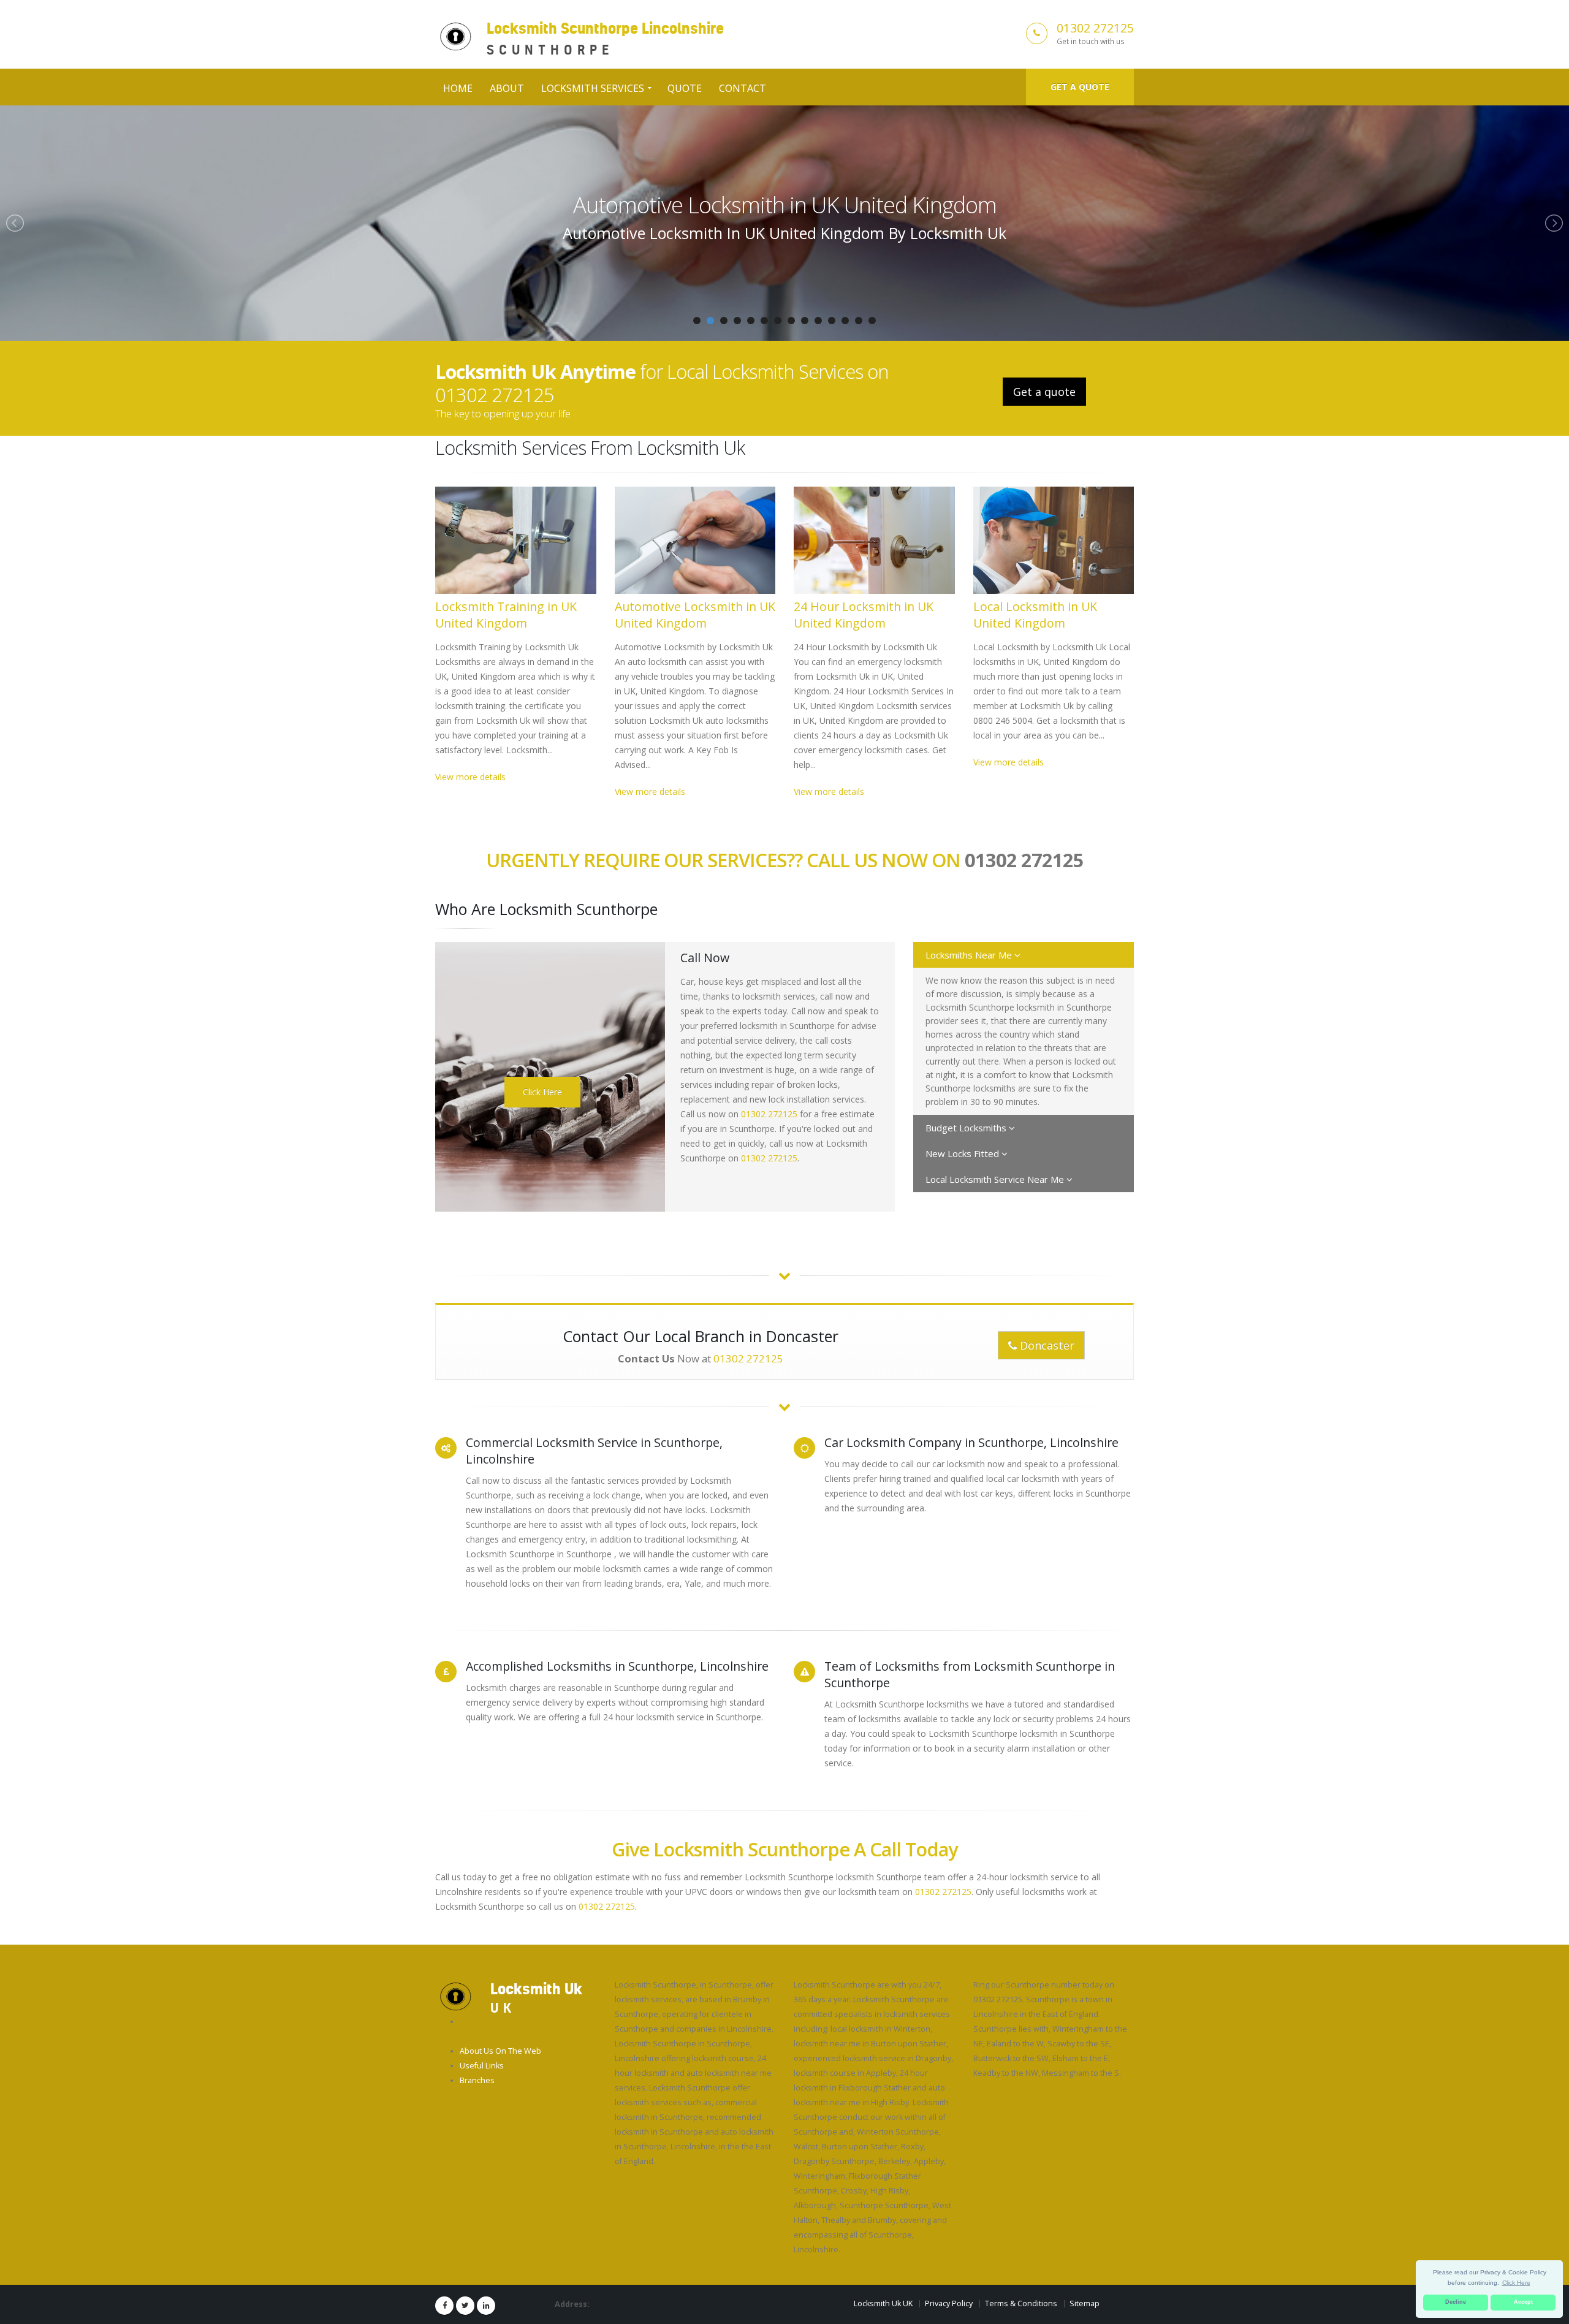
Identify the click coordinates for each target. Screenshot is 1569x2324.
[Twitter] (465, 2306)
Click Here (542, 1092)
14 (872, 321)
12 (845, 321)
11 (832, 321)
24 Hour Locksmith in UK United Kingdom (785, 205)
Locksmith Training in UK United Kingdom (506, 615)
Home (458, 88)
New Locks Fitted (963, 1153)
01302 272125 (1095, 28)
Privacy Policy (949, 2303)
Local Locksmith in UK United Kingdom (1035, 615)
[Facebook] (444, 2306)
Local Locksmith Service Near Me (996, 1179)
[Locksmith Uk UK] (455, 1996)
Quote (685, 88)
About (507, 88)
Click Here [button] (1516, 2283)
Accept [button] (1523, 2302)
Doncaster (1046, 1345)
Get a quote (1080, 87)
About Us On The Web (500, 2051)
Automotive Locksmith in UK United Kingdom (695, 615)
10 (818, 321)
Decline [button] (1456, 2302)
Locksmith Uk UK (883, 2303)
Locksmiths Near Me (970, 955)
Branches (477, 2080)
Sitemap (1085, 2303)
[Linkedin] (486, 2306)
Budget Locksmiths (967, 1128)
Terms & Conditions (1021, 2303)
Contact (743, 88)
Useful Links (482, 2066)
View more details (470, 777)
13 (859, 321)
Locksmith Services (593, 88)
